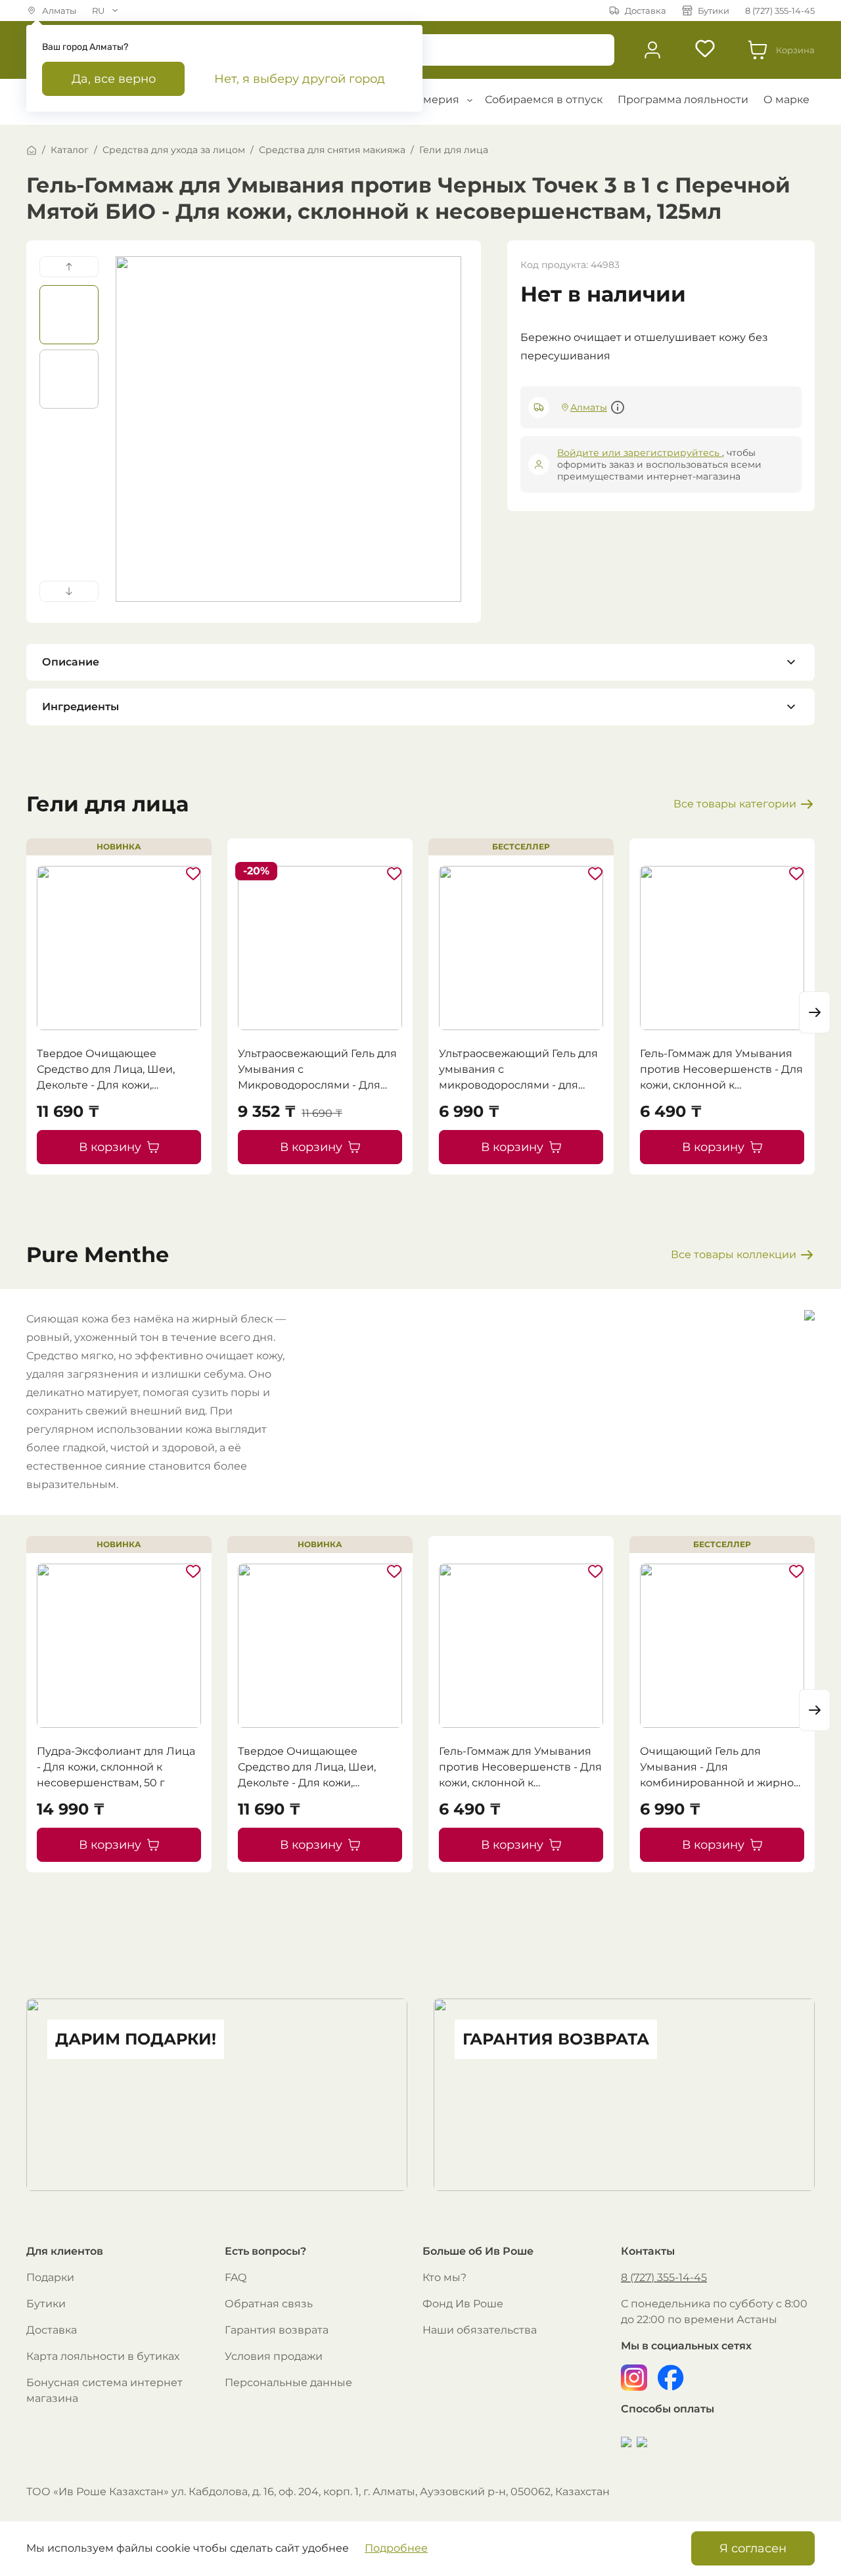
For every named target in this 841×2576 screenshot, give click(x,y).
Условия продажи (274, 2356)
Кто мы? (444, 2277)
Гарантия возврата (277, 2330)
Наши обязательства (480, 2330)
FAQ (236, 2277)
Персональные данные (288, 2383)
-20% (256, 871)
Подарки (50, 2277)
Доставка (52, 2330)
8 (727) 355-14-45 (664, 2277)
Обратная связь (269, 2304)
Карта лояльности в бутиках (103, 2356)
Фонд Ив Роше (463, 2304)
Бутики (46, 2304)
